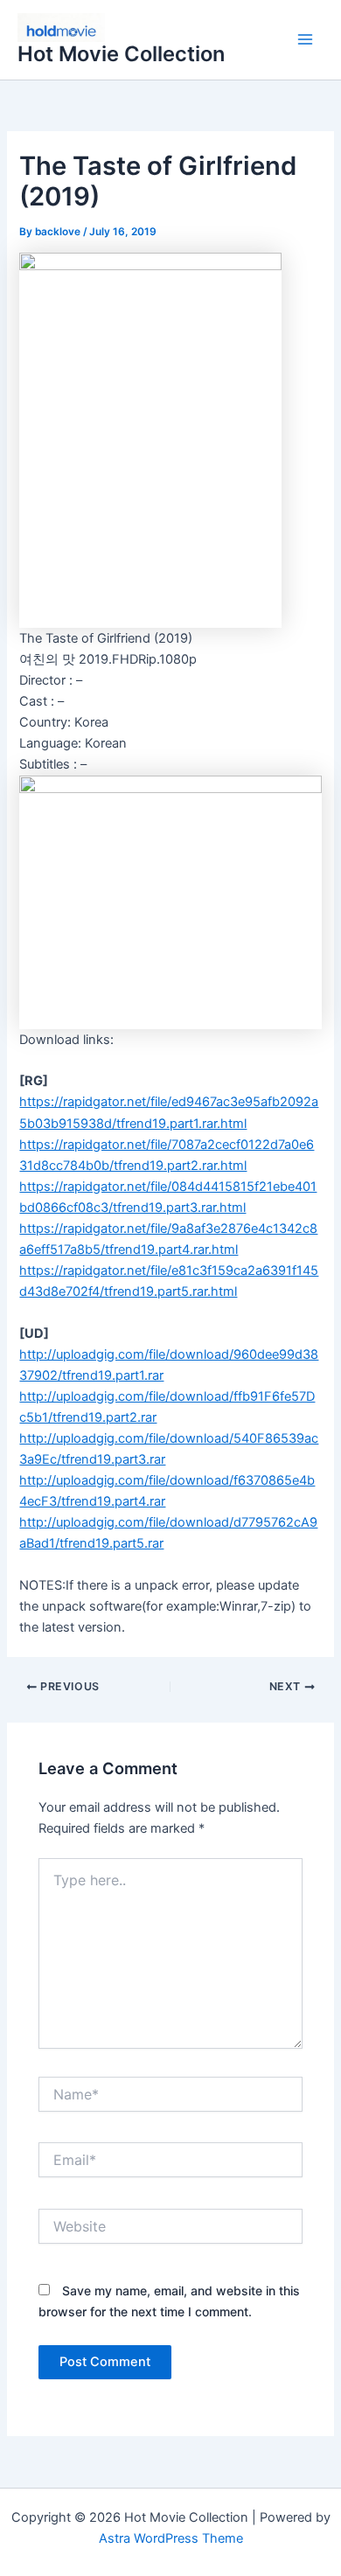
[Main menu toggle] (305, 40)
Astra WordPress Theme (171, 2538)
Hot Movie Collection (121, 54)
